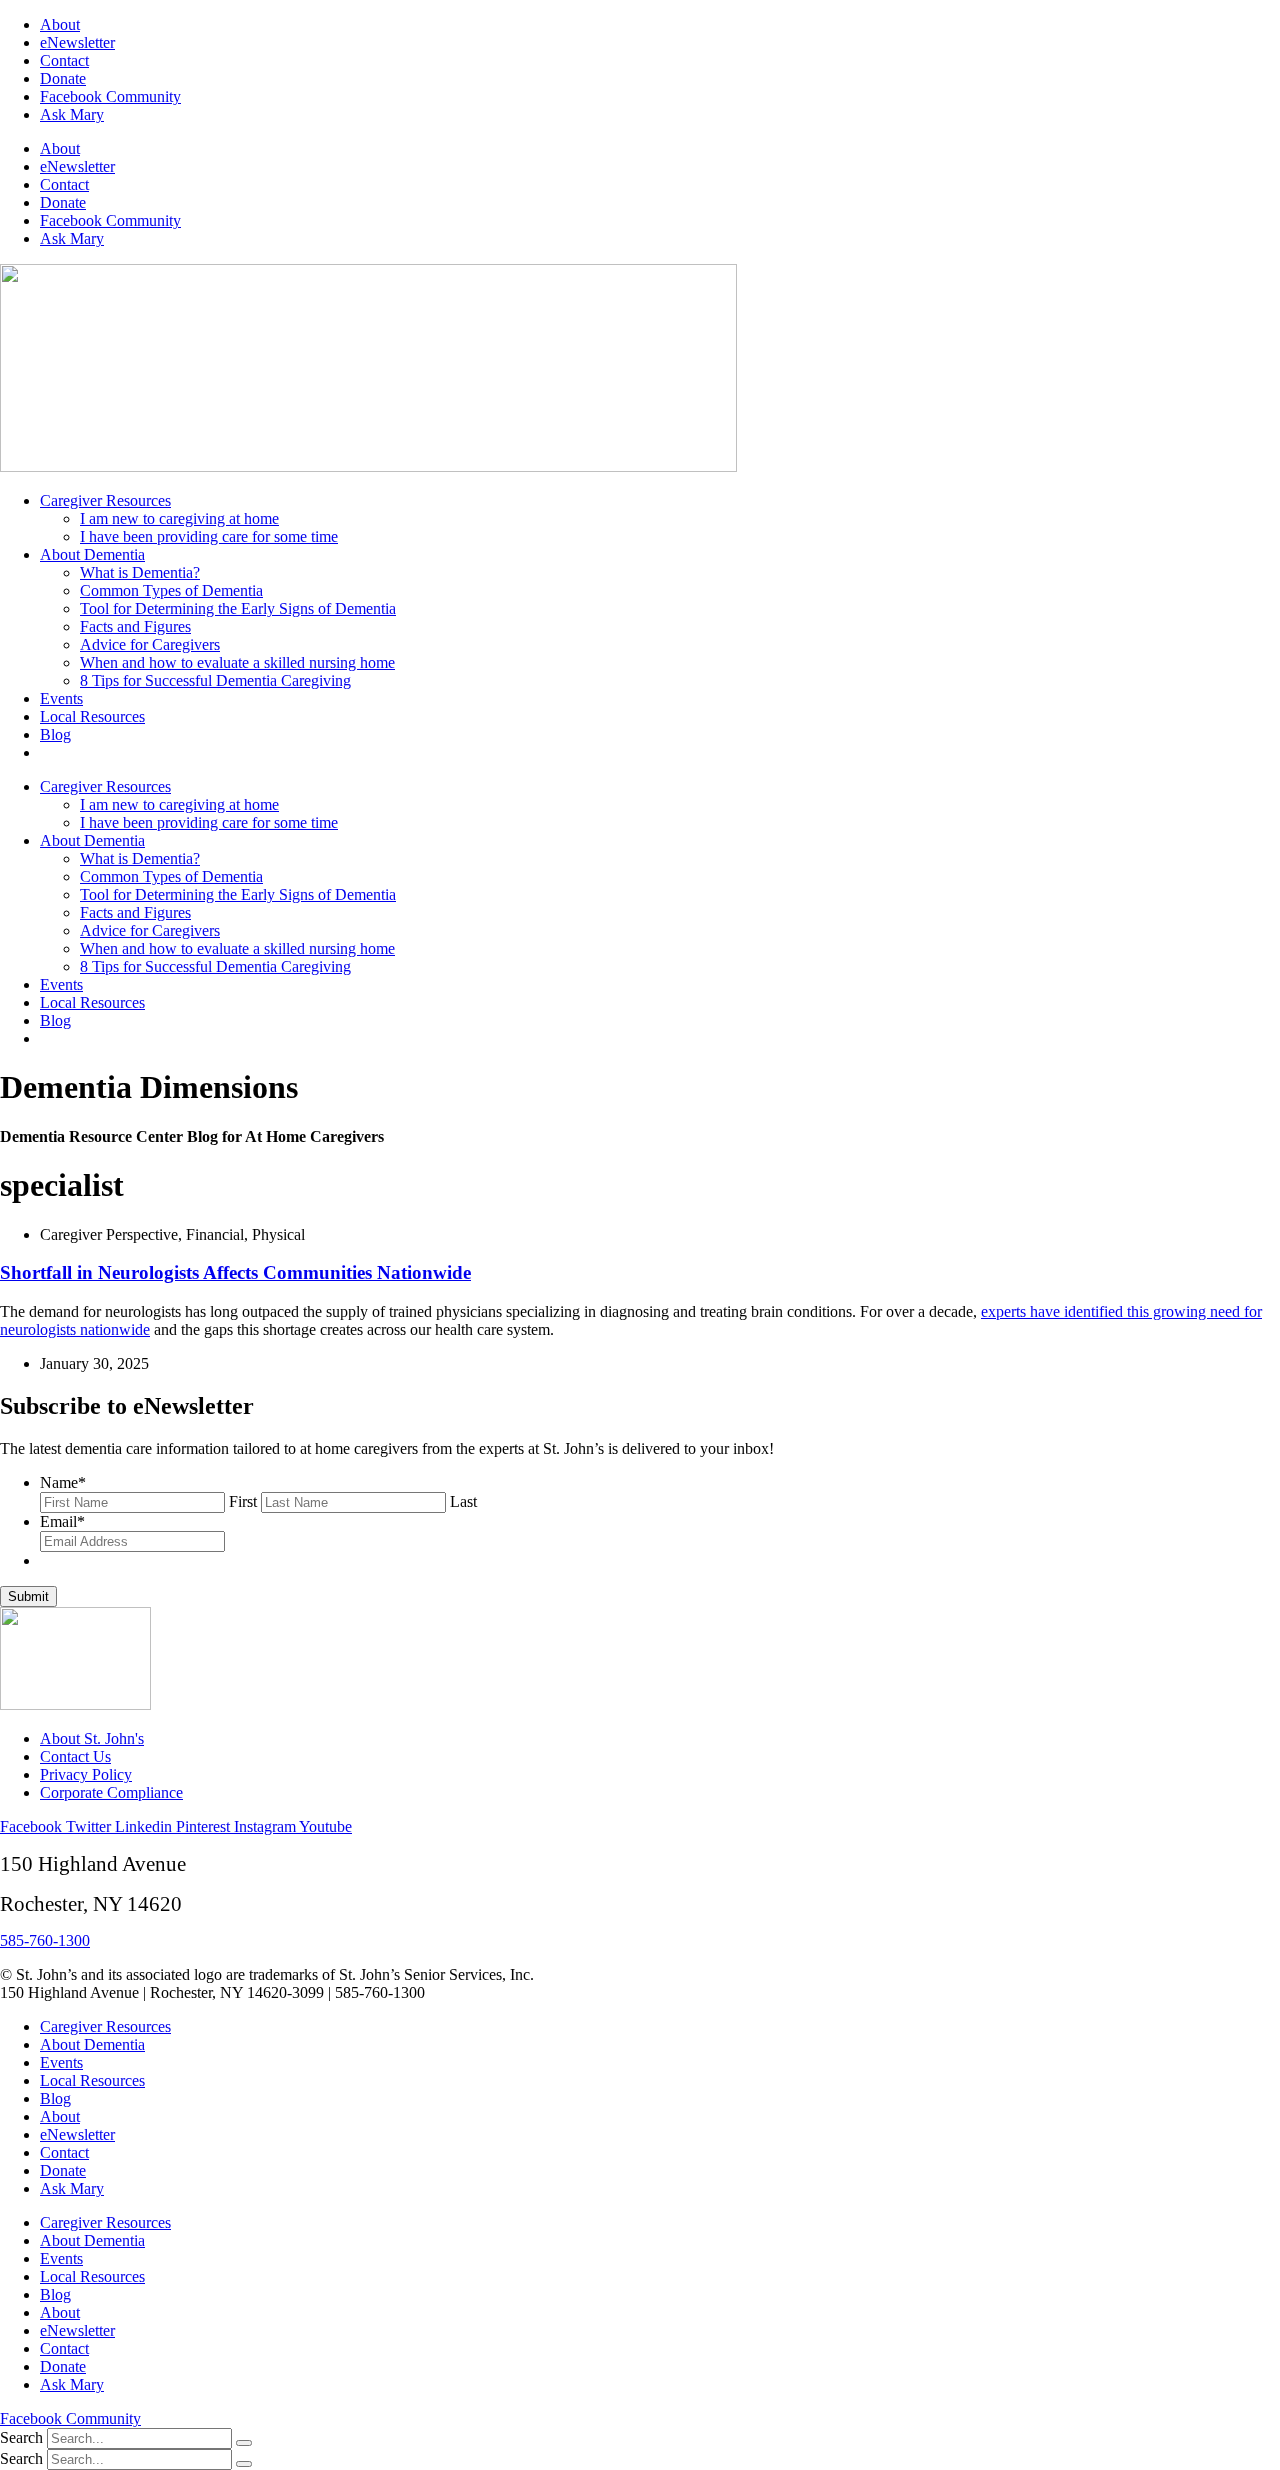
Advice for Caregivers (150, 644)
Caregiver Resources (105, 500)
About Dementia (92, 554)
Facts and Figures (135, 626)
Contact (64, 60)
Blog (55, 734)
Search (21, 2437)
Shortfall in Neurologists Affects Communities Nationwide (235, 1272)
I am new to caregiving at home (179, 518)
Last (463, 1501)
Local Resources (92, 716)
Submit (28, 1596)
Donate (63, 78)
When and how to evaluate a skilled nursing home (237, 662)
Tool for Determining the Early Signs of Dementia (238, 608)
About (60, 24)
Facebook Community (110, 96)
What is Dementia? (140, 572)
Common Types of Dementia (171, 590)
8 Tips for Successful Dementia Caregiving (215, 680)
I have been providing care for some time (209, 536)
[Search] (244, 2443)
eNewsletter (77, 42)
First (243, 1501)
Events (61, 698)
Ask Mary (72, 114)
